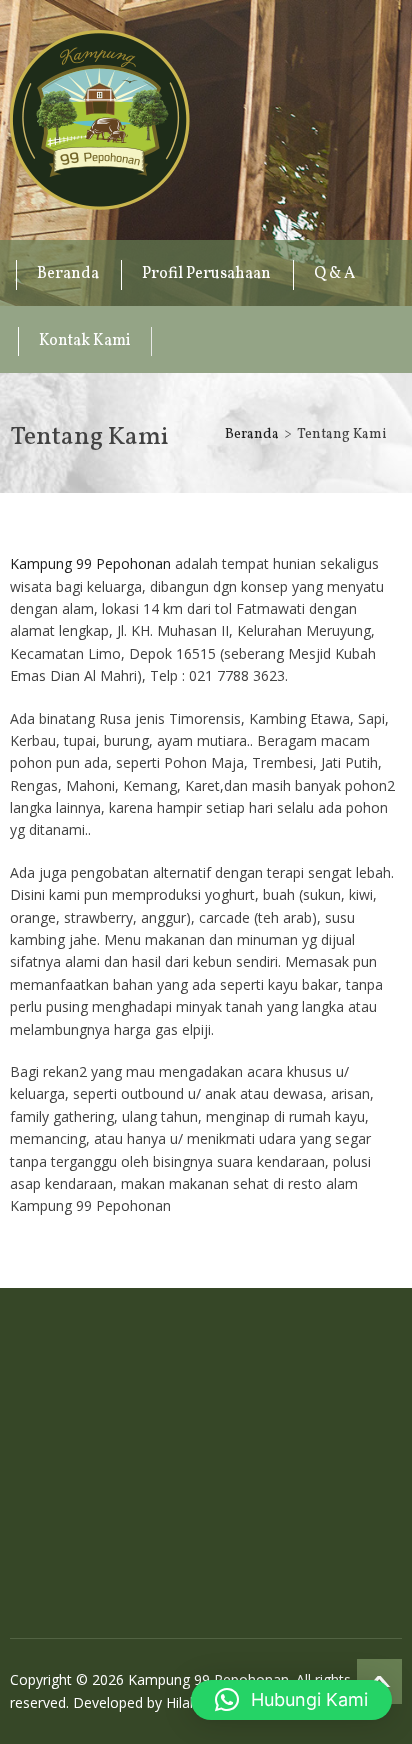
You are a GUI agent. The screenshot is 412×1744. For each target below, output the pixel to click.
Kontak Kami (85, 341)
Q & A (334, 274)
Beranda (68, 274)
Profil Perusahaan (206, 274)
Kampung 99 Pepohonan (100, 120)
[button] (291, 1700)
